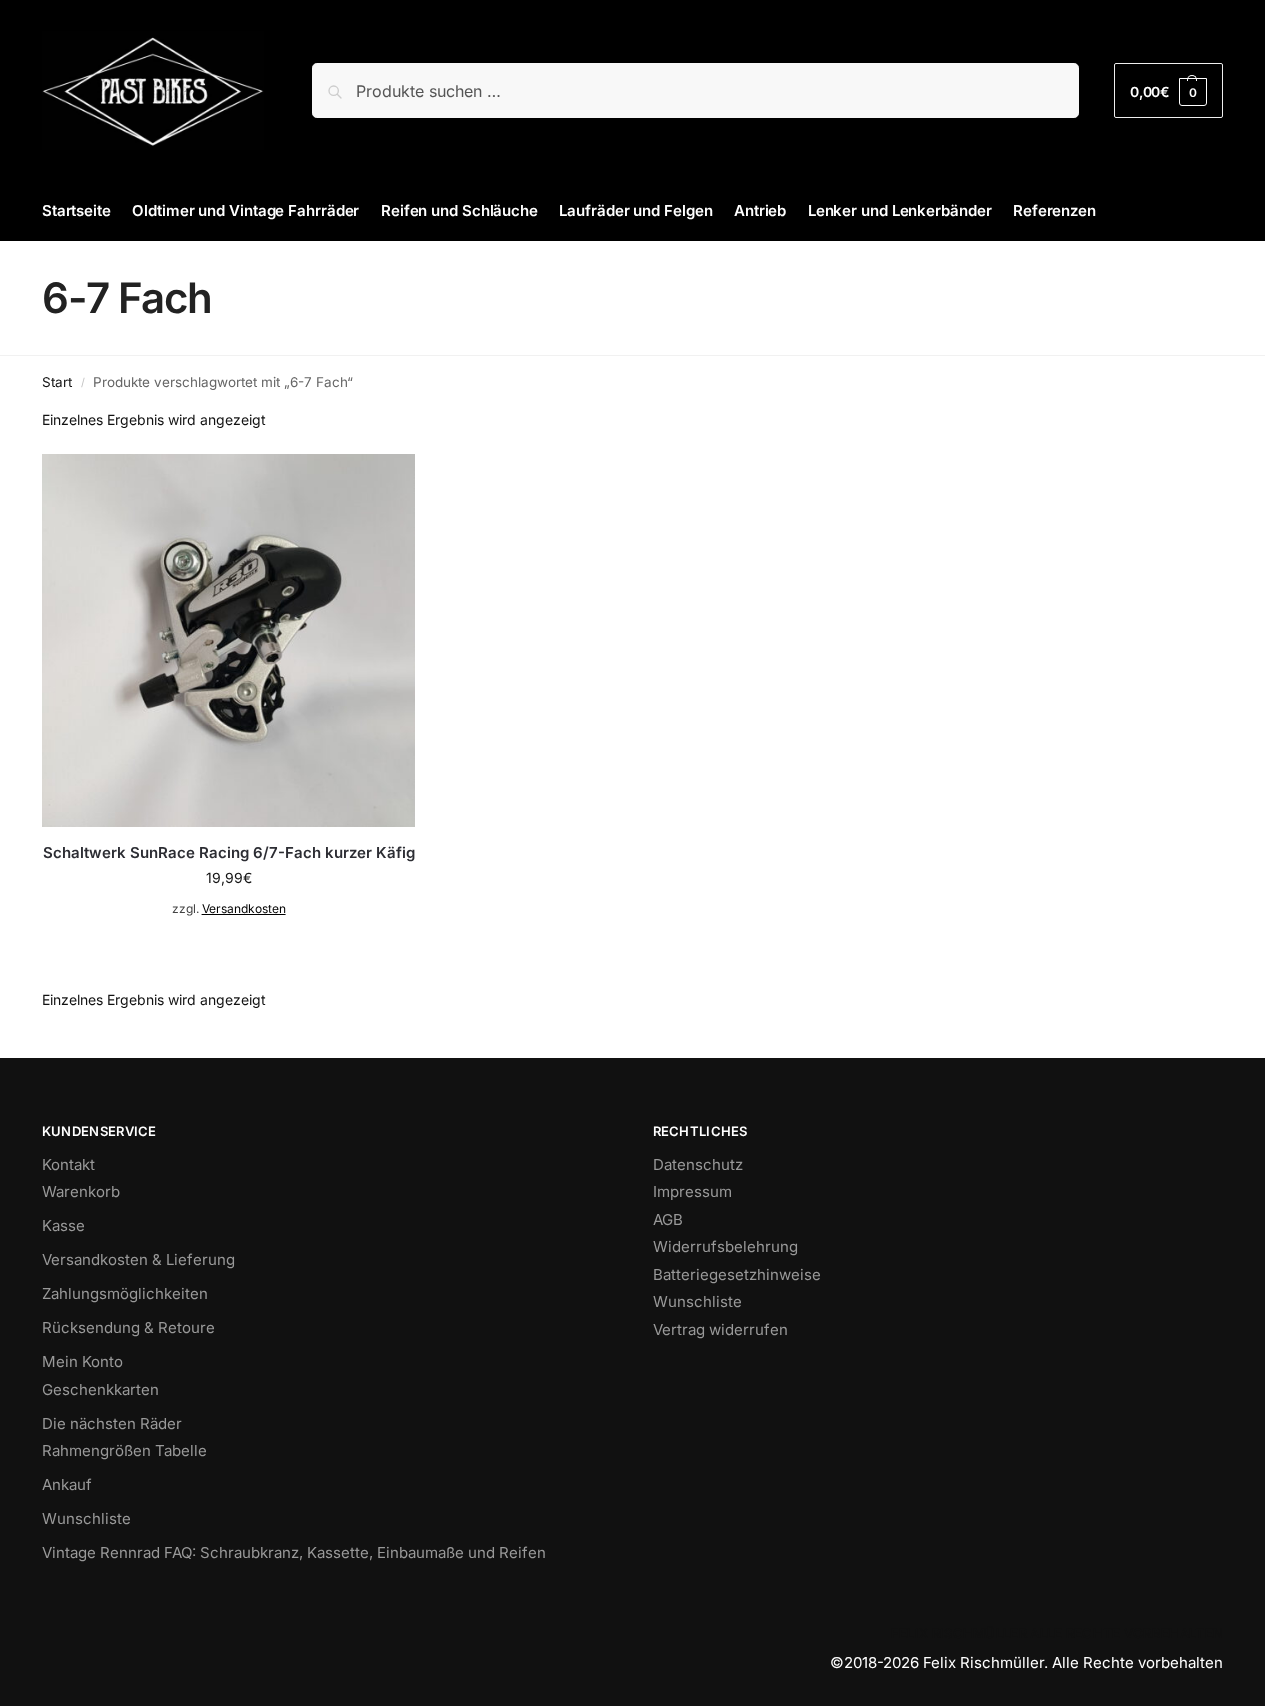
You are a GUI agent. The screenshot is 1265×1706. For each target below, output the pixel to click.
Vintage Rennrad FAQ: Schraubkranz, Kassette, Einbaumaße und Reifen (294, 1552)
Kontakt (68, 1164)
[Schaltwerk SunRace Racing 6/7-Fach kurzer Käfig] (228, 640)
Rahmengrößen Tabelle (124, 1450)
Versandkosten (244, 908)
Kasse (63, 1225)
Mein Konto (82, 1361)
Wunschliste (86, 1518)
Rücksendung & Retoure (128, 1327)
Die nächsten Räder (112, 1423)
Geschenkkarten (100, 1389)
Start (57, 382)
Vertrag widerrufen (720, 1329)
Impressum (692, 1191)
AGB (668, 1219)
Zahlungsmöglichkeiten (125, 1293)
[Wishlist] (385, 484)
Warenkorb (81, 1191)
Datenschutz (698, 1164)
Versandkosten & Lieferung (138, 1259)
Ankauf (67, 1484)
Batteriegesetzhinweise (737, 1274)
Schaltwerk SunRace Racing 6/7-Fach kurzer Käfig (229, 852)
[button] (1168, 90)
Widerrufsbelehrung (725, 1246)
